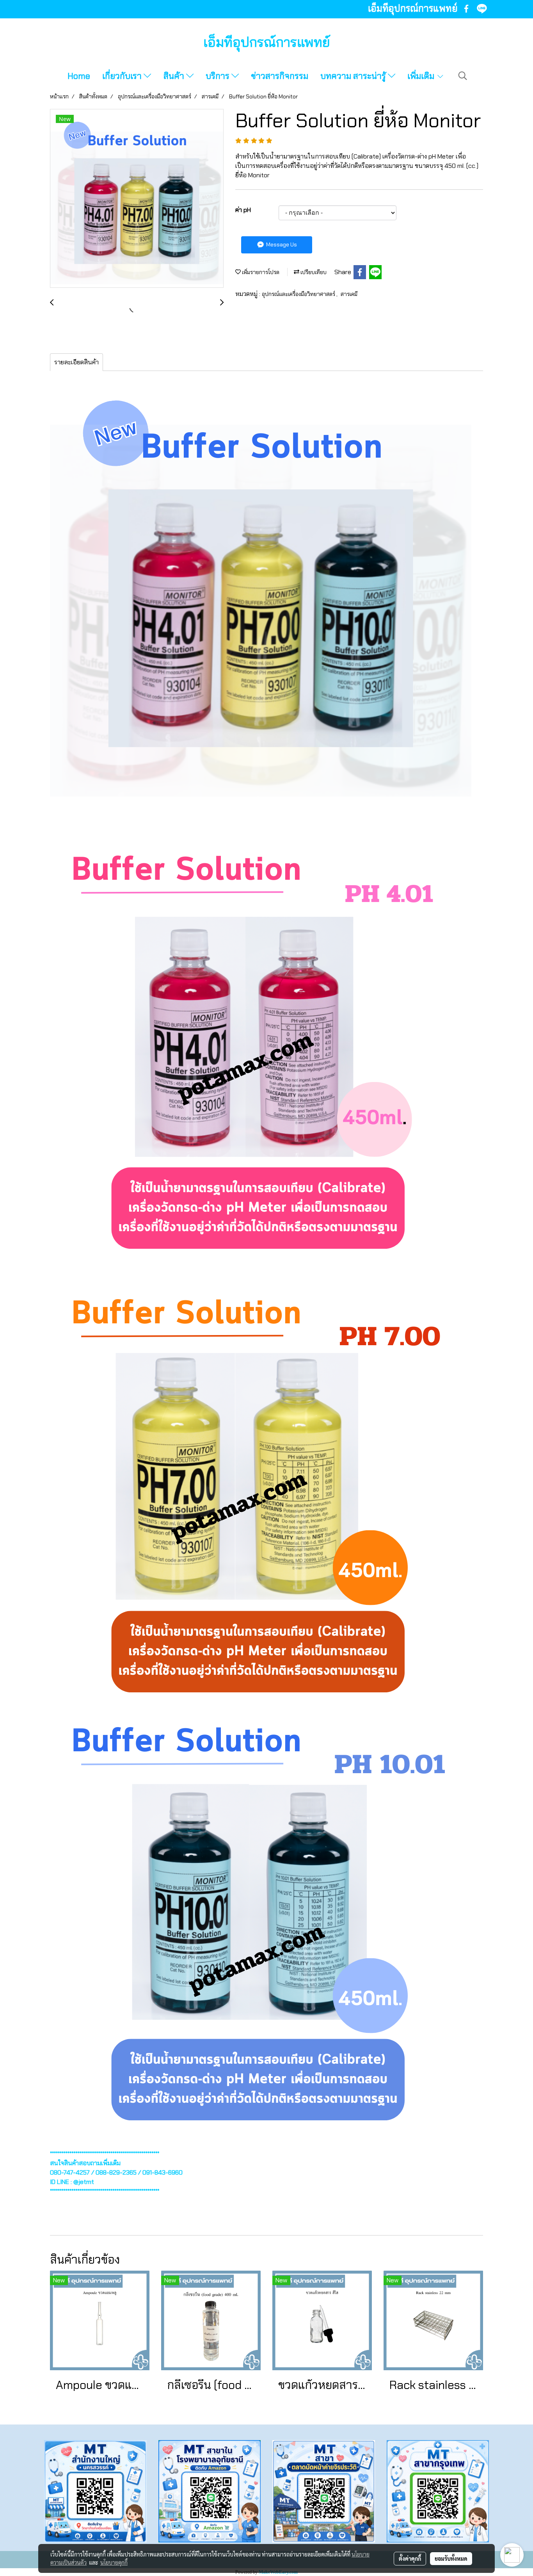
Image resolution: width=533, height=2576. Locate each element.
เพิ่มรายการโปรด (260, 272)
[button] (463, 76)
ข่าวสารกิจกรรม (280, 76)
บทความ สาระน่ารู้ (354, 76)
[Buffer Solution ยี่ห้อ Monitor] (137, 199)
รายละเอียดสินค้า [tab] (76, 362)
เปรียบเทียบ (313, 272)
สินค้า (175, 76)
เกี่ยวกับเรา (123, 76)
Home (79, 76)
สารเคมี (349, 294)
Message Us (281, 244)
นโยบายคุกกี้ (114, 2562)
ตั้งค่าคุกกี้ (410, 2558)
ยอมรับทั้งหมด (451, 2558)
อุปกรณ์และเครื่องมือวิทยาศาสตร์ (299, 294)
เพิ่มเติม (422, 76)
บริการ (219, 76)
